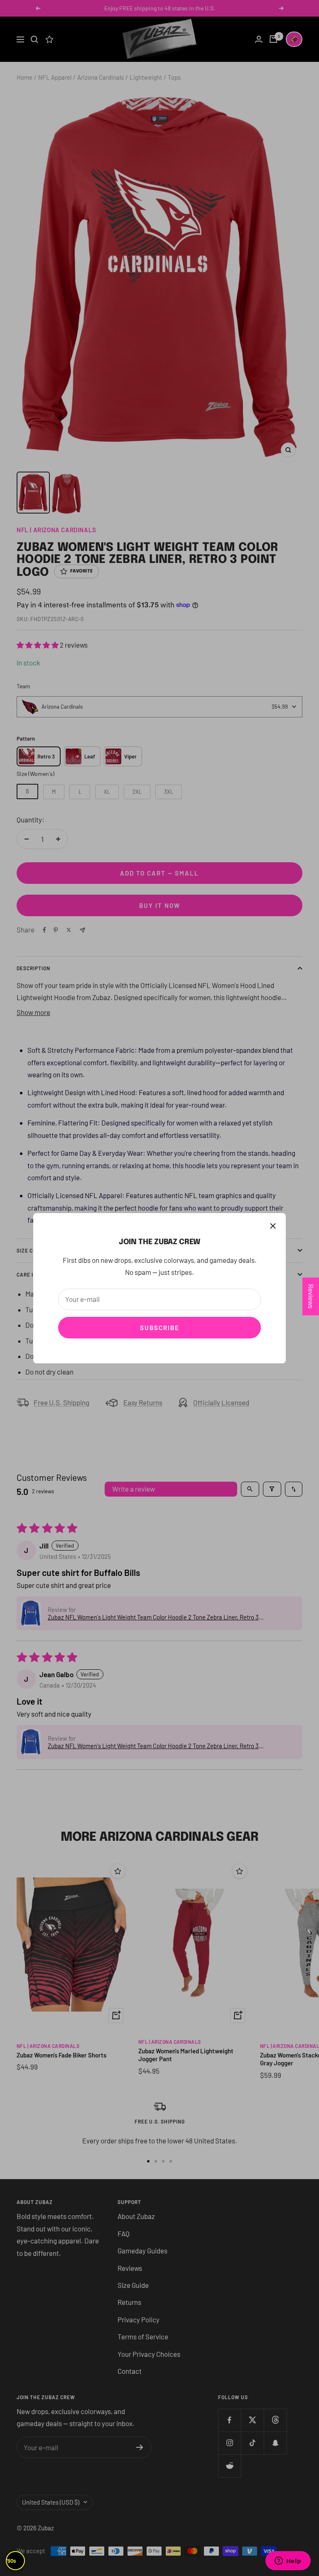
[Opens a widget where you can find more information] (288, 2561)
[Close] (273, 1226)
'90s (11, 2561)
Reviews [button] (311, 1296)
